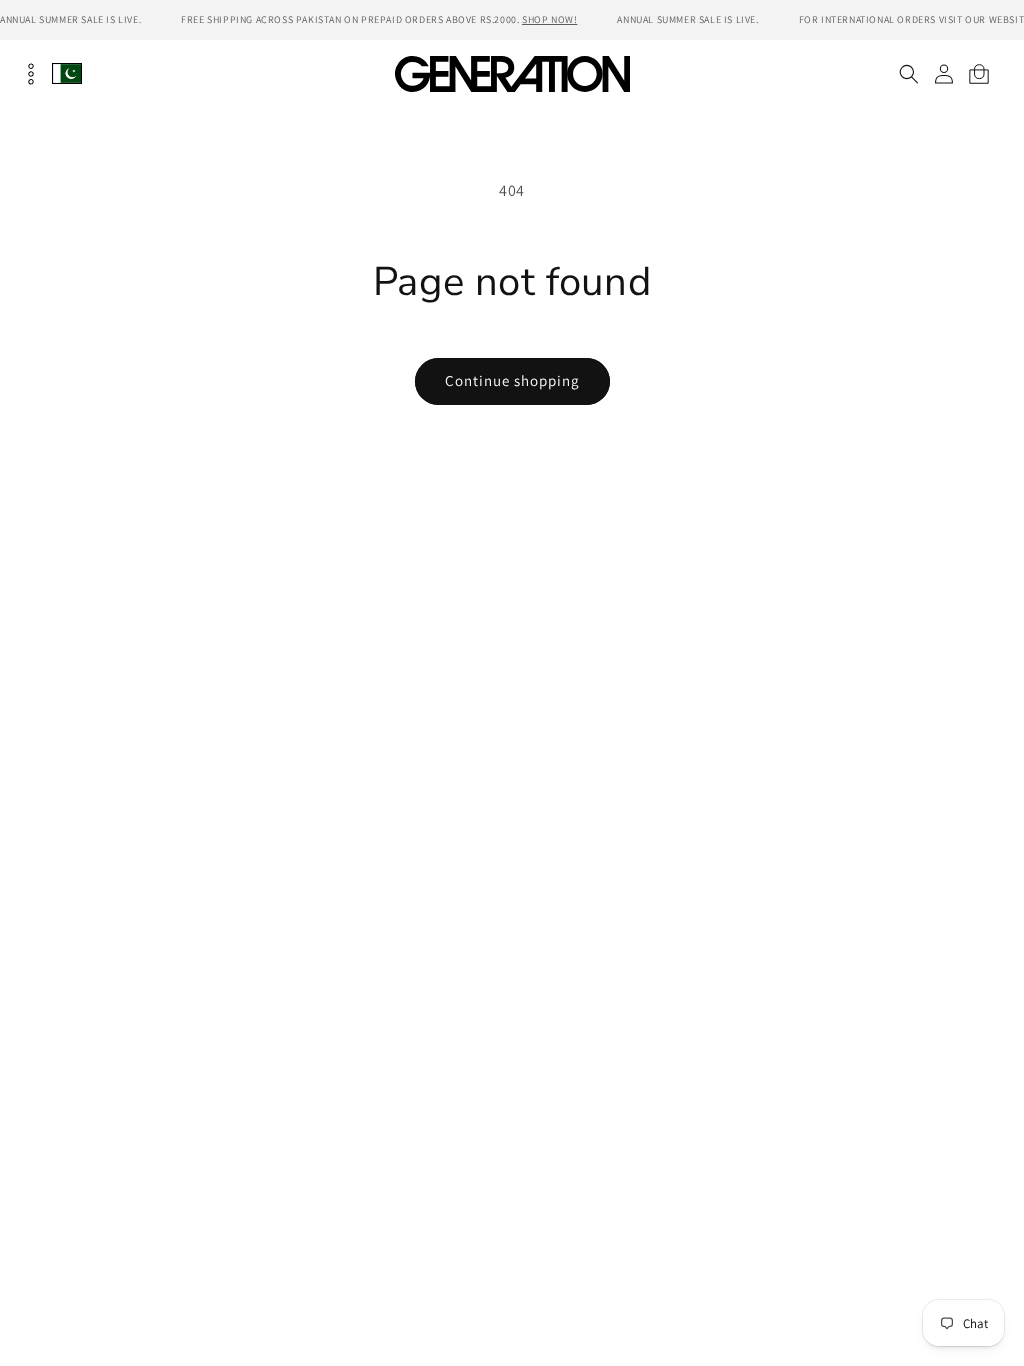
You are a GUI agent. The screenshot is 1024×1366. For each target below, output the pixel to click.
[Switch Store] (67, 73)
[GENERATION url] (512, 73)
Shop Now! (549, 19)
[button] (908, 74)
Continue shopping (512, 380)
